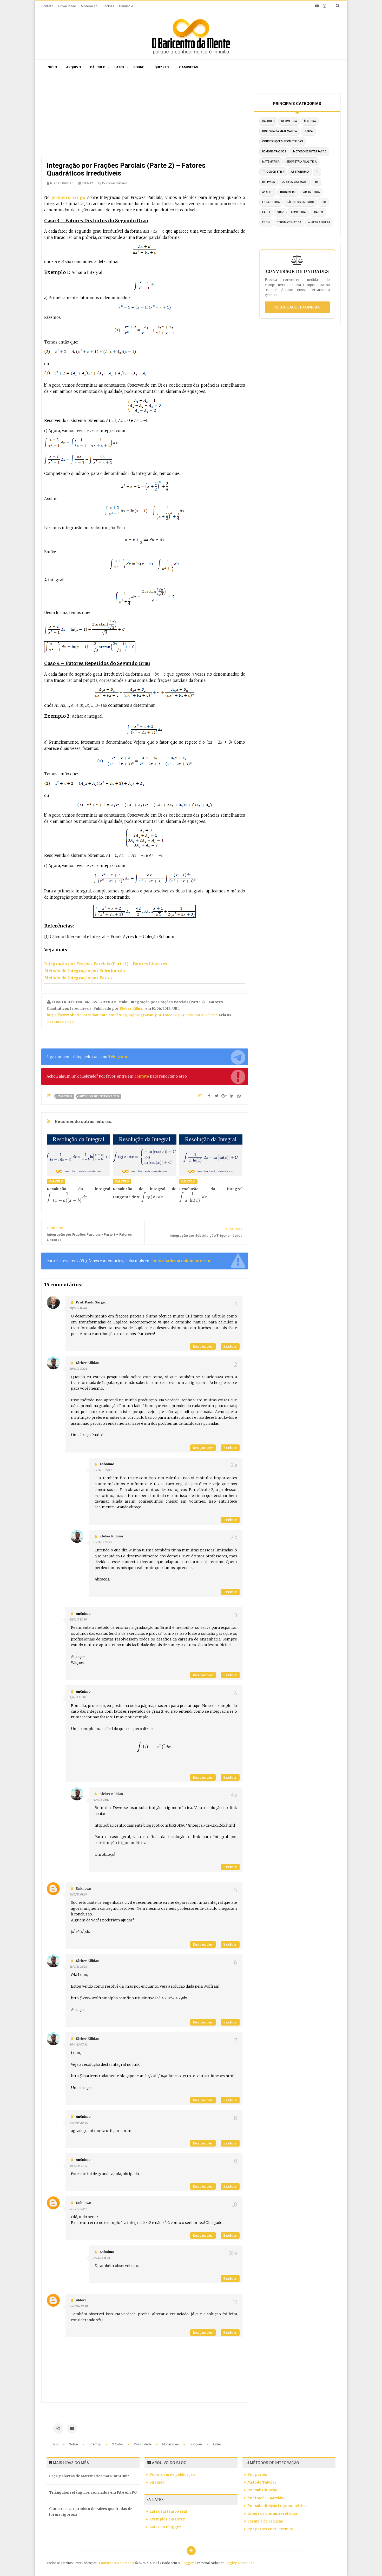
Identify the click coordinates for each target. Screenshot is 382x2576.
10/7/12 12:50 (78, 1619)
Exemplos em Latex (167, 2519)
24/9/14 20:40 (79, 2123)
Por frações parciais (266, 2498)
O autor (118, 2444)
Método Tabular (262, 2482)
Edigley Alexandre (239, 2563)
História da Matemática (280, 131)
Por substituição (262, 2490)
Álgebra (310, 121)
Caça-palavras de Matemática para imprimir (89, 2476)
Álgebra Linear (319, 222)
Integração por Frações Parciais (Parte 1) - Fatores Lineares (106, 964)
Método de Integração (99, 1096)
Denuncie (126, 6)
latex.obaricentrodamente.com (182, 1261)
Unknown (84, 1889)
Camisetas (189, 67)
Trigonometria (273, 172)
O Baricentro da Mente (116, 2563)
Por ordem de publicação (172, 2475)
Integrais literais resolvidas (273, 2514)
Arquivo (73, 67)
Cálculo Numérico (300, 202)
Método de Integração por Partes (78, 978)
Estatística (271, 202)
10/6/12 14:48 (78, 1308)
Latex (119, 67)
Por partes (257, 2475)
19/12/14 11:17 (78, 2166)
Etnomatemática (289, 222)
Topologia (298, 212)
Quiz (280, 212)
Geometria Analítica (302, 162)
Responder (203, 1346)
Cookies (108, 6)
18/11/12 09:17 (103, 1470)
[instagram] (324, 6)
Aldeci (81, 2300)
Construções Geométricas (283, 141)
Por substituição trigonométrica (277, 2506)
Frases (318, 212)
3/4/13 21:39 (78, 1697)
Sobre (139, 67)
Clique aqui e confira (297, 307)
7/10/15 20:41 (78, 2209)
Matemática (271, 162)
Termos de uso (60, 1022)
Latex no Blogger (165, 2527)
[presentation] (67, 1197)
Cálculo (98, 67)
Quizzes (162, 67)
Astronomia (300, 172)
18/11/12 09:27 (103, 1542)
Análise (268, 192)
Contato (47, 6)
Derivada (269, 182)
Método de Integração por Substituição (85, 971)
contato (142, 1076)
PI (317, 172)
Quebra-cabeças (294, 182)
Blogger (187, 2563)
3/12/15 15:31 (102, 2258)
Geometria (289, 121)
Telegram (118, 1057)
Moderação (89, 6)
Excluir (230, 1346)
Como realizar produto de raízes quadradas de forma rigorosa (91, 2512)
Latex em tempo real (168, 2511)
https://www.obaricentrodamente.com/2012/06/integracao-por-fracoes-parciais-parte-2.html (132, 1015)
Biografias (288, 192)
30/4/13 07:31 (78, 2044)
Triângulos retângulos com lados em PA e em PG (93, 2493)
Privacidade (67, 6)
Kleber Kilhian (132, 1009)
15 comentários (114, 183)
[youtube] (317, 6)
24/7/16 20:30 (79, 2306)
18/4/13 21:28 (78, 1967)
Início (52, 67)
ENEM (266, 222)
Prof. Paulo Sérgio (91, 1302)
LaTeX (266, 212)
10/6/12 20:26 (78, 1369)
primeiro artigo (68, 197)
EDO (323, 202)
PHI (316, 182)
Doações (196, 2444)
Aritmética (311, 192)
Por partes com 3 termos (270, 2529)
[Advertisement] (145, 117)
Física (308, 131)
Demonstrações (274, 152)
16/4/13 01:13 (78, 1894)
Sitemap (95, 2444)
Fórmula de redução (265, 2521)
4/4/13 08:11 (101, 1800)
